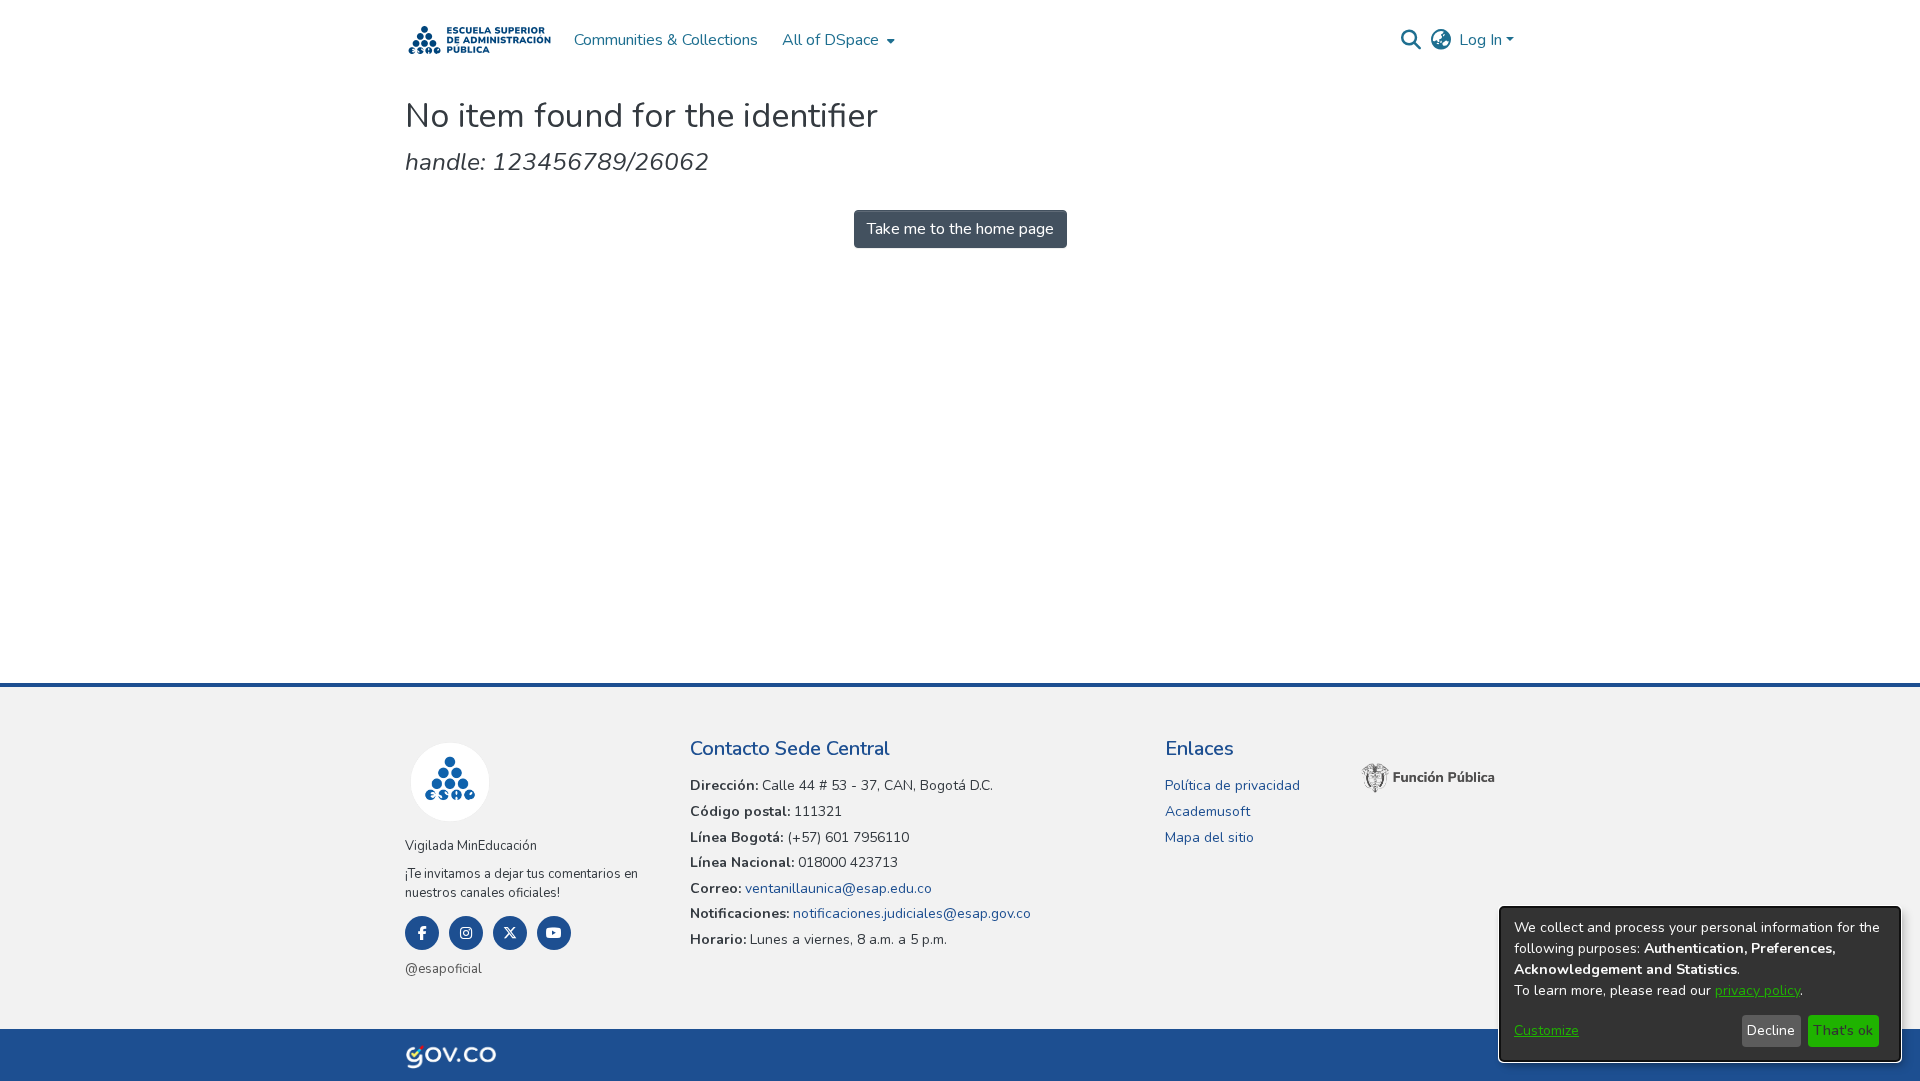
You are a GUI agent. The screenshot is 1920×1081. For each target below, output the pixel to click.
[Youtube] (554, 933)
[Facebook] (422, 933)
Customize (1546, 1030)
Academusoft (1207, 811)
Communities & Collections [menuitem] (666, 40)
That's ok (1843, 1030)
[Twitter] (510, 933)
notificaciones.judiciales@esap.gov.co (910, 913)
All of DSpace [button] (830, 40)
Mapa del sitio (1209, 837)
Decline (1771, 1030)
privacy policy (1757, 990)
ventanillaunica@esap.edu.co (836, 888)
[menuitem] (836, 40)
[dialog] (1700, 984)
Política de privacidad (1232, 785)
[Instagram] (466, 933)
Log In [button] (1482, 40)
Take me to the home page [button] (960, 229)
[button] (479, 40)
